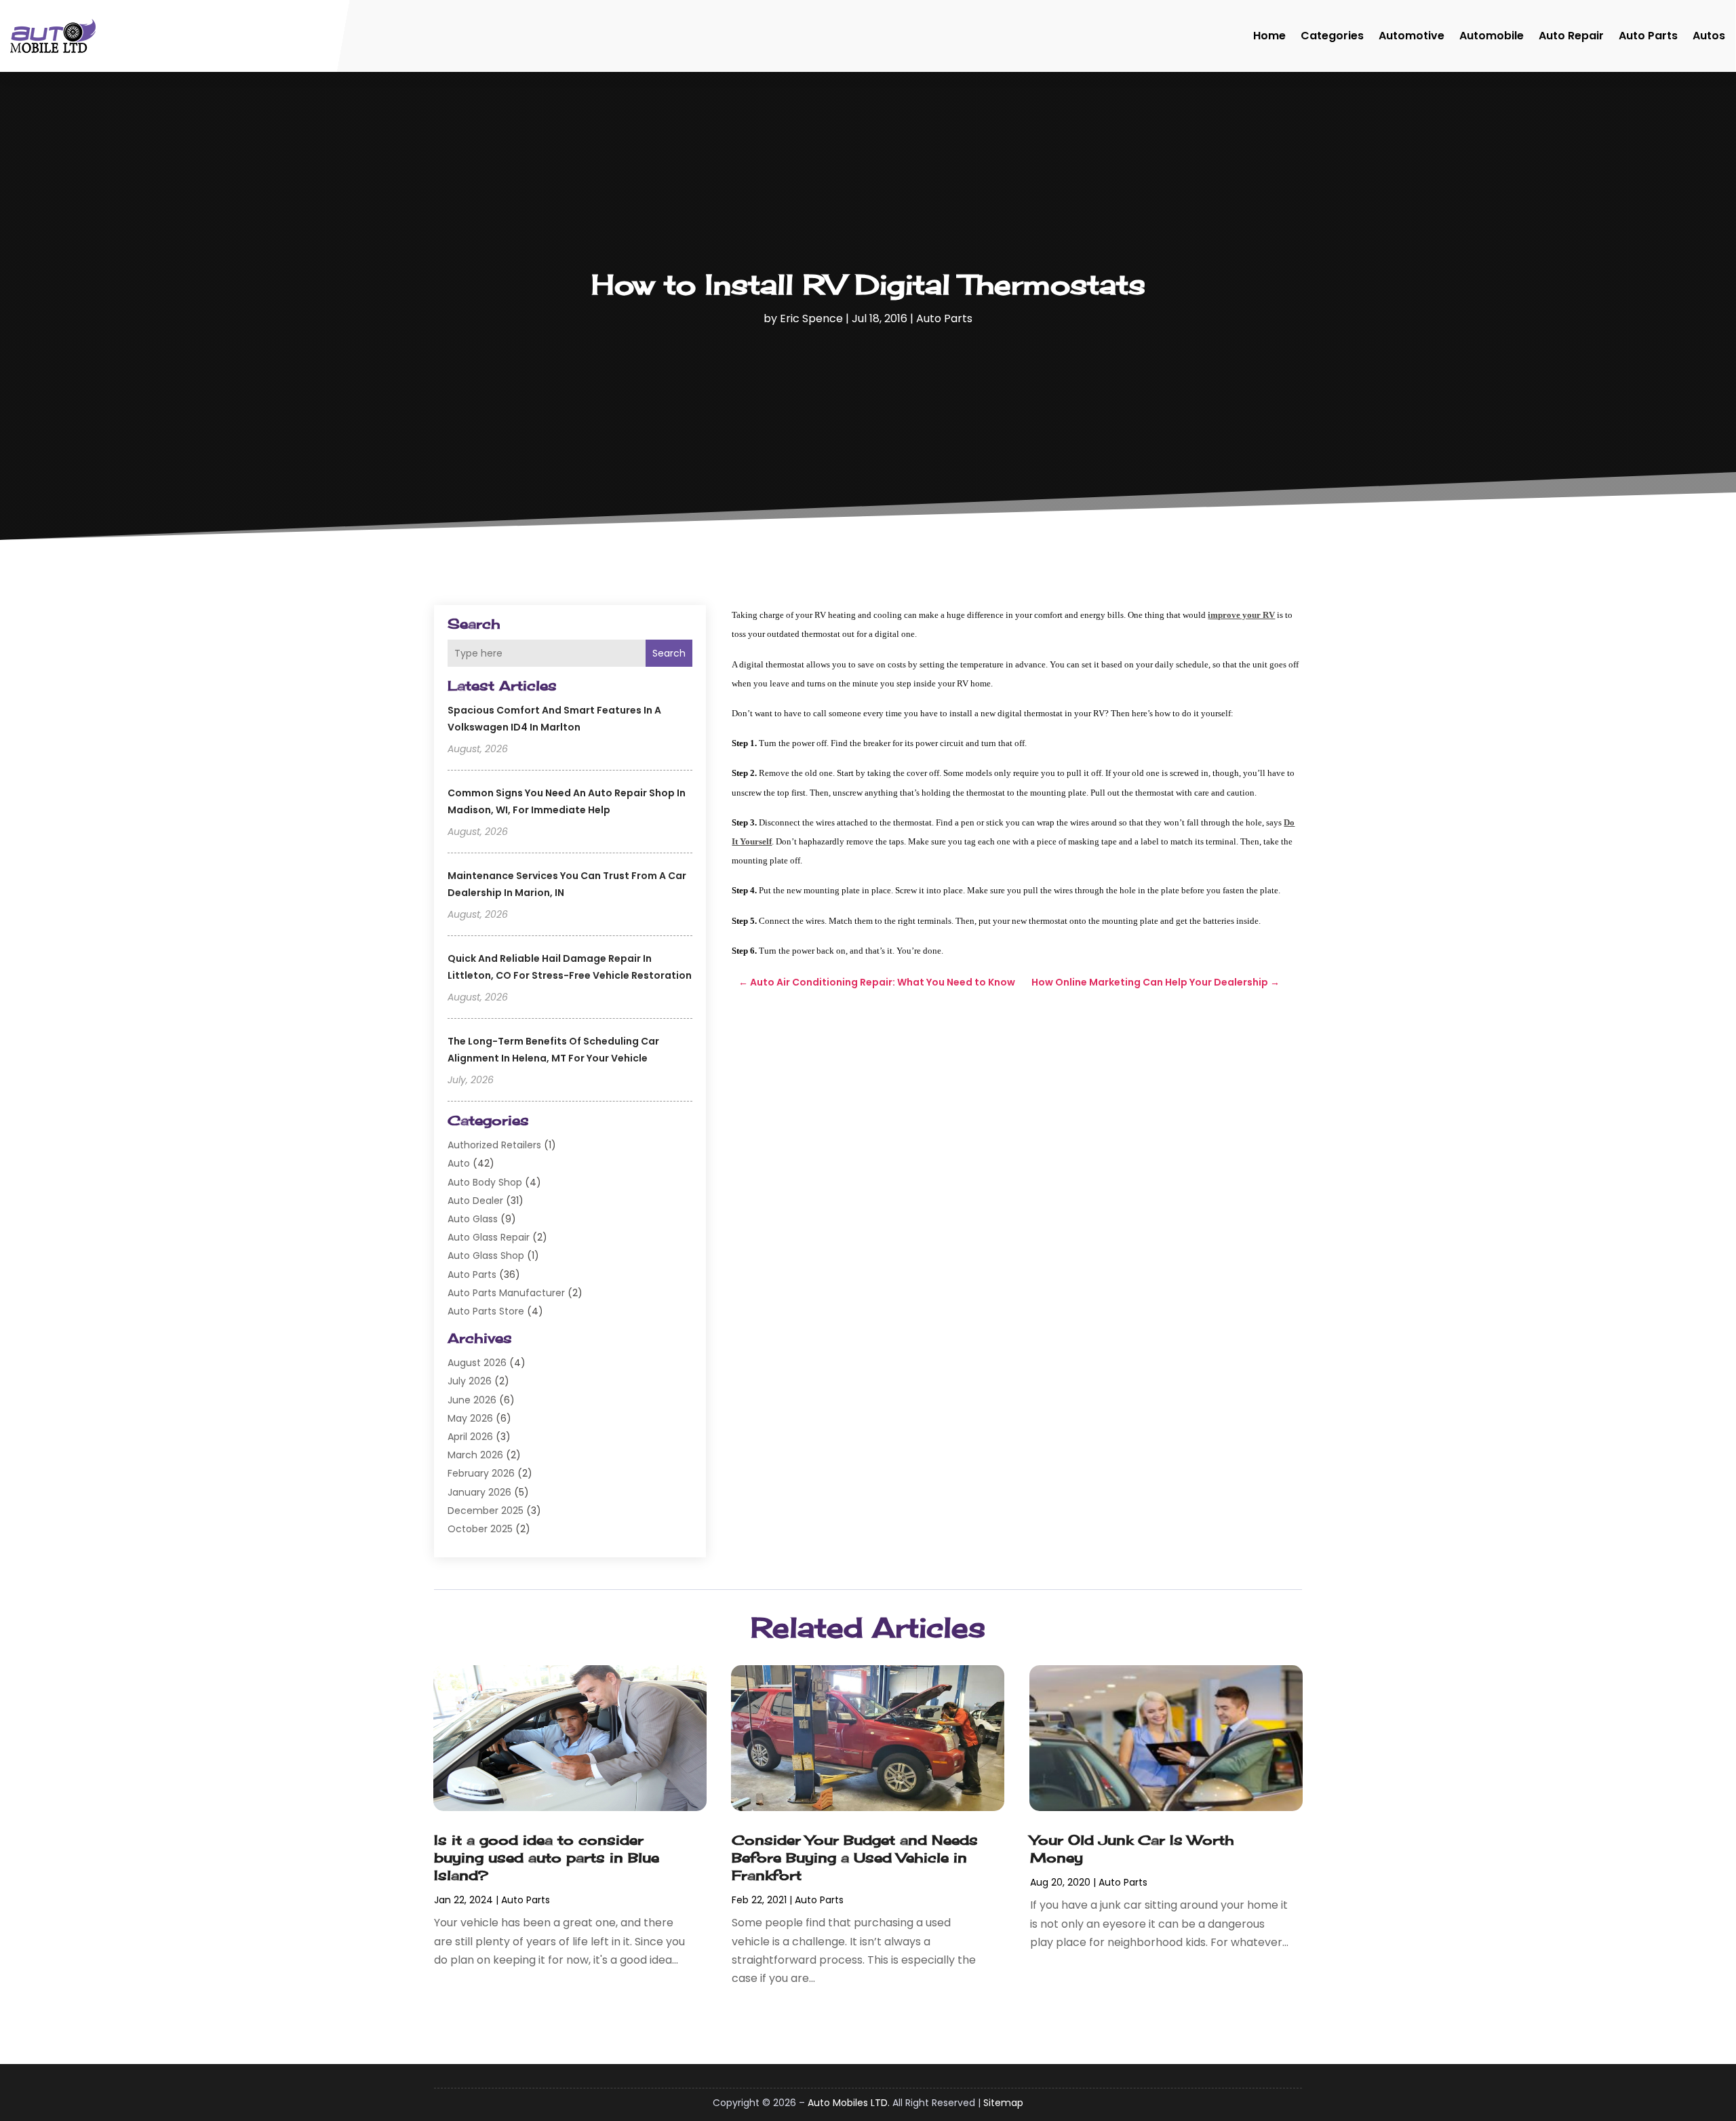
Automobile (1492, 36)
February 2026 (481, 1473)
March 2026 (475, 1455)
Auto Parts (1648, 36)
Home (1269, 36)
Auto (459, 1163)
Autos (1709, 36)
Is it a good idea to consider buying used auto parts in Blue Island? (547, 1857)
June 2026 (472, 1400)
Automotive (1412, 36)
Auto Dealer (475, 1201)
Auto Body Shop (485, 1182)
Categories (1332, 36)
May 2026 (470, 1418)
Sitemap (1003, 2103)
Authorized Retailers (494, 1145)
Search (669, 653)
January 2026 (479, 1492)
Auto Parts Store (486, 1311)
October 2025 (480, 1529)
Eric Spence (811, 318)
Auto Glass (473, 1219)
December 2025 (486, 1511)
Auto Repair (1571, 36)
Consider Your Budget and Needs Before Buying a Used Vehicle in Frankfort (855, 1857)
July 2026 (470, 1381)
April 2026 (470, 1437)
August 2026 (477, 1363)
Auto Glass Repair (489, 1237)
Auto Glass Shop (486, 1256)
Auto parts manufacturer (506, 1293)
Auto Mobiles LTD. (849, 2103)
